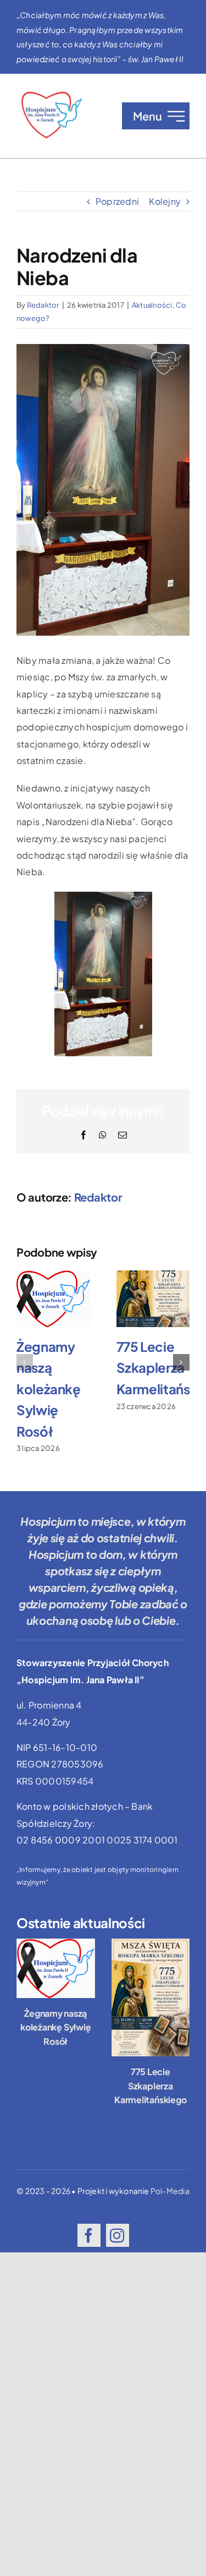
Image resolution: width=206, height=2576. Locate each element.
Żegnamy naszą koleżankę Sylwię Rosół (49, 1389)
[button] (25, 1362)
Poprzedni (117, 201)
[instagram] (118, 2235)
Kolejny (165, 201)
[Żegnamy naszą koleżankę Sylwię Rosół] (56, 1968)
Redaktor (43, 305)
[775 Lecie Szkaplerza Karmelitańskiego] (151, 1998)
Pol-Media (170, 2191)
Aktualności (152, 305)
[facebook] (89, 2235)
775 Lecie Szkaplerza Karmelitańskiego (150, 2086)
